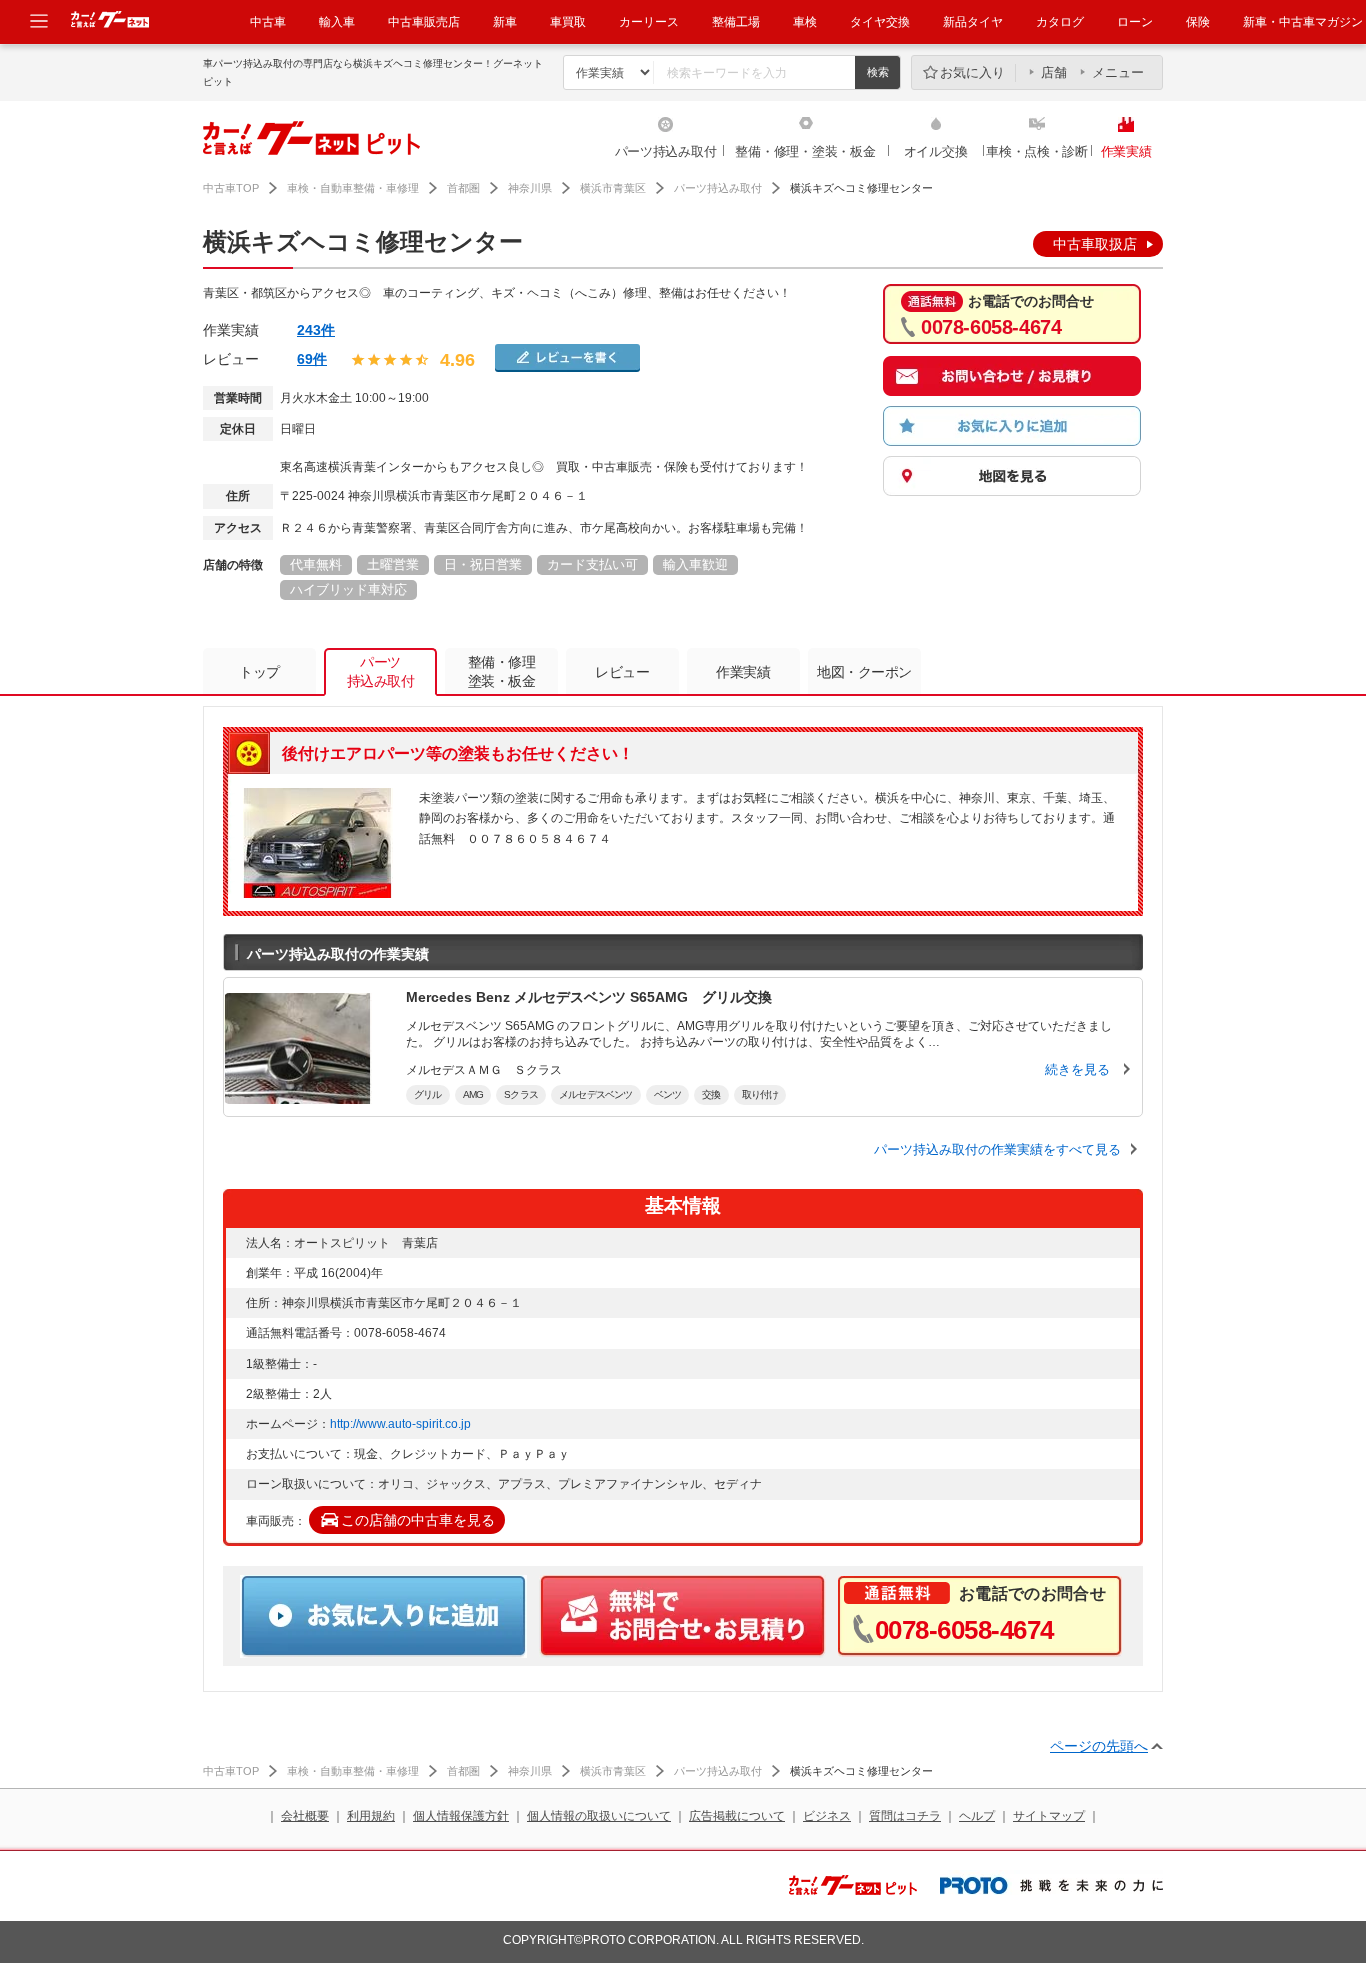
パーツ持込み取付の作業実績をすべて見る (997, 1149)
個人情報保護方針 (461, 1816)
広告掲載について (737, 1816)
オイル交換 (936, 151)
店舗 (1054, 72)
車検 (805, 22)
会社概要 (305, 1816)
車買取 (568, 22)
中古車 (268, 22)
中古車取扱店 (1095, 244)
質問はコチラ (905, 1816)
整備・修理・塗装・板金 (805, 151)
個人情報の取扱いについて (599, 1816)
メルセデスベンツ (596, 1094)
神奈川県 (530, 188)
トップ (259, 672)
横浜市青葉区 (613, 188)
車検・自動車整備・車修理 (353, 188)
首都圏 (463, 188)
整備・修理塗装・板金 (502, 671)
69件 (312, 359)
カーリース (649, 22)
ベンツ (668, 1094)
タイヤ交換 (880, 22)
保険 (1198, 22)
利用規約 (371, 1816)
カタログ (1060, 22)
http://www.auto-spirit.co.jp (400, 1424)
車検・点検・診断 (1037, 151)
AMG (473, 1094)
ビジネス (827, 1816)
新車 (505, 22)
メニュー (1118, 72)
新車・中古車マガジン (1303, 22)
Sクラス (521, 1094)
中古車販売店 (424, 22)
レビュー (622, 672)
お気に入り (972, 72)
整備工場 (736, 22)
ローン (1135, 22)
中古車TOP (231, 188)
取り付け (760, 1094)
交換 (711, 1094)
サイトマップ (1049, 1816)
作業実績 (1126, 151)
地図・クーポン (864, 672)
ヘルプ (977, 1816)
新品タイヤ (973, 22)
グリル (428, 1094)
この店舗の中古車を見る (418, 1520)
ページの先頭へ (1099, 1746)
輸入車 (337, 22)
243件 (316, 330)
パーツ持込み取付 (666, 151)
